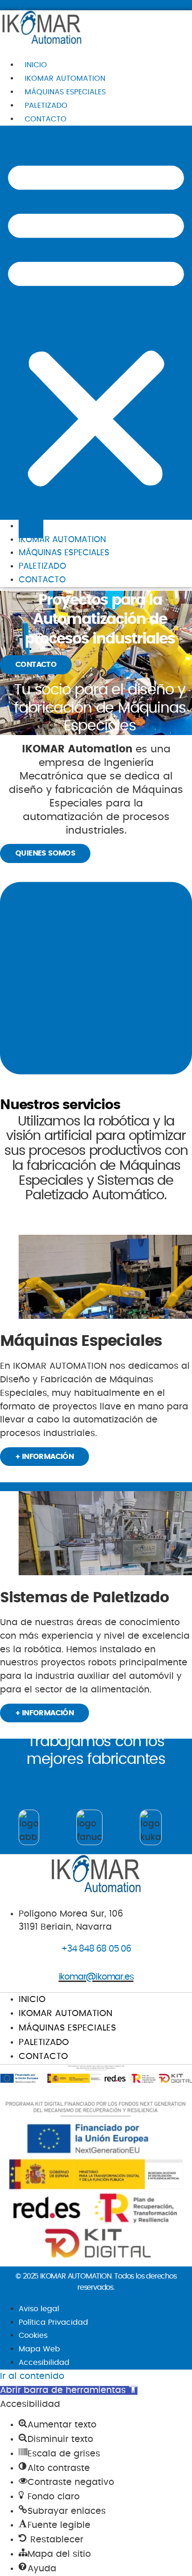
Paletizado (46, 106)
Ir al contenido (32, 2376)
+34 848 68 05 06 (96, 1949)
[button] (96, 323)
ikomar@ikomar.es (96, 1977)
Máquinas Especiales (65, 92)
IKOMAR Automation (65, 78)
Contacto (46, 119)
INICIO (36, 65)
